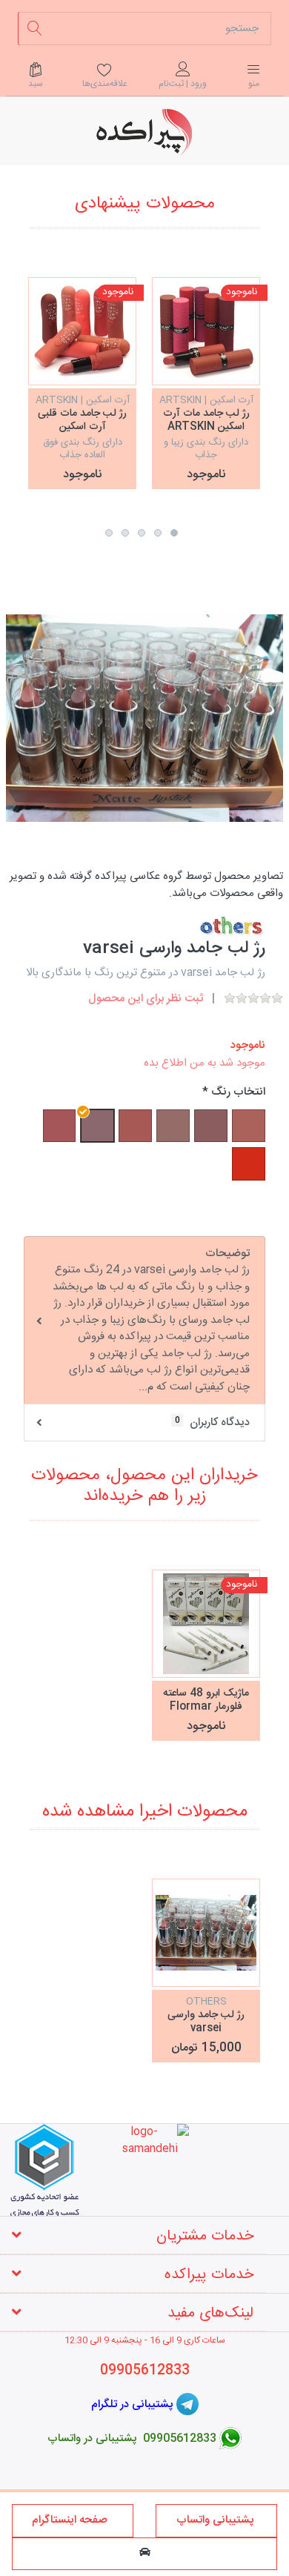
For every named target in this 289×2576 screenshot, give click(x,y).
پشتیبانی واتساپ (217, 2520)
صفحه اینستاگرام (73, 2520)
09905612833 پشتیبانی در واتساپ (132, 2438)
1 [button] (174, 533)
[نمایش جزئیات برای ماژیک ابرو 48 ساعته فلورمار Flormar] (206, 1624)
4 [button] (125, 533)
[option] (206, 383)
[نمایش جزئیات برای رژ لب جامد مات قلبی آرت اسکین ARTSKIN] (82, 331)
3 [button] (142, 533)
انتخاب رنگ (238, 1093)
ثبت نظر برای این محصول (146, 999)
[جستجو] (34, 29)
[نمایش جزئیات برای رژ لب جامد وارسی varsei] (206, 1933)
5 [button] (109, 533)
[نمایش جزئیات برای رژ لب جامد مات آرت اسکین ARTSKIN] (206, 331)
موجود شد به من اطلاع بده (205, 1063)
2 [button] (158, 533)
